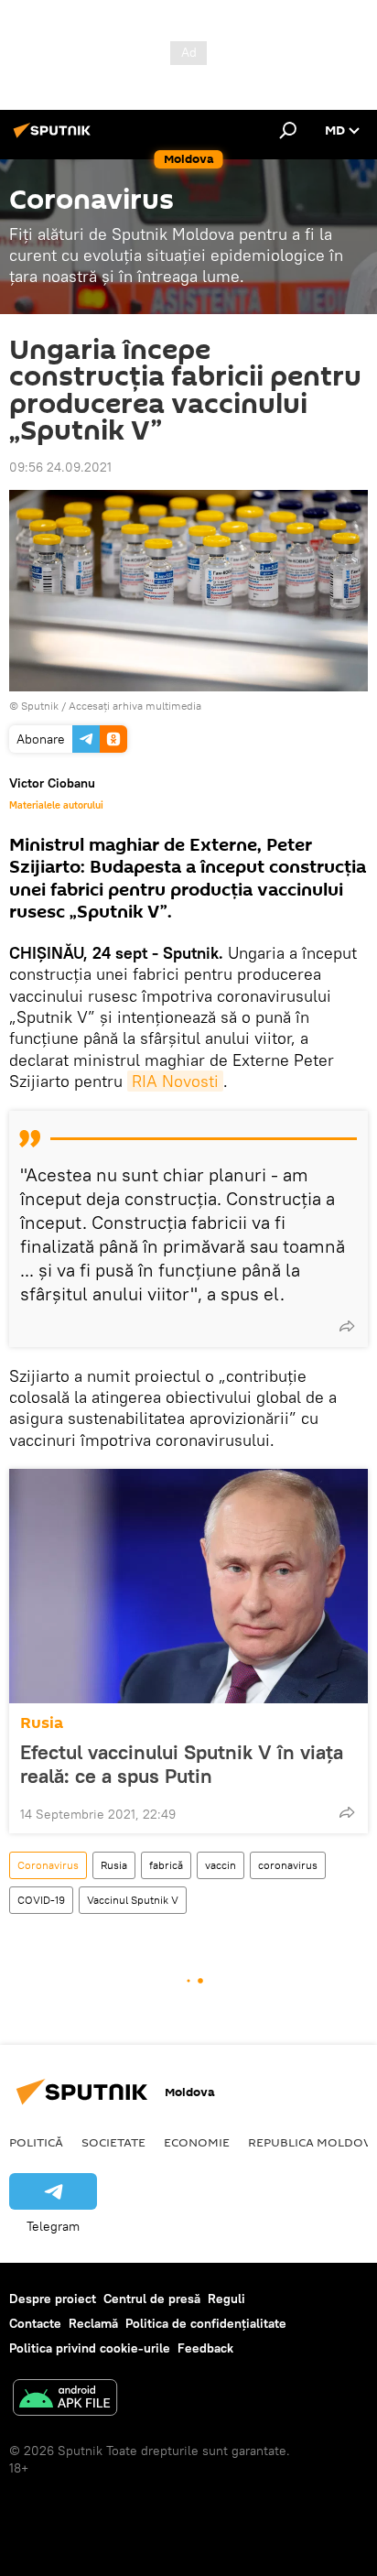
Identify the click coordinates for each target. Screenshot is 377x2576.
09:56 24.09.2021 (60, 467)
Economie (197, 2142)
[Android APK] (65, 2400)
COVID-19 (41, 1900)
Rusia (42, 1723)
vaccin (221, 1865)
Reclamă (93, 2323)
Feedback (205, 2348)
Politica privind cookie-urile (90, 2348)
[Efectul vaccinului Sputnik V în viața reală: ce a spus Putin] (188, 1586)
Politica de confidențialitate (206, 2323)
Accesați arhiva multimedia (135, 706)
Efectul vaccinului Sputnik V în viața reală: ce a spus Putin (182, 1764)
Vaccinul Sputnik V (133, 1900)
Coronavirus (48, 1865)
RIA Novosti (175, 1081)
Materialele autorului (56, 805)
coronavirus (288, 1865)
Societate (113, 2142)
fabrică (166, 1865)
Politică (36, 2142)
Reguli (226, 2299)
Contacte (35, 2323)
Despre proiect (53, 2299)
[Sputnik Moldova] (55, 137)
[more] (347, 1326)
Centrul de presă (152, 2299)
